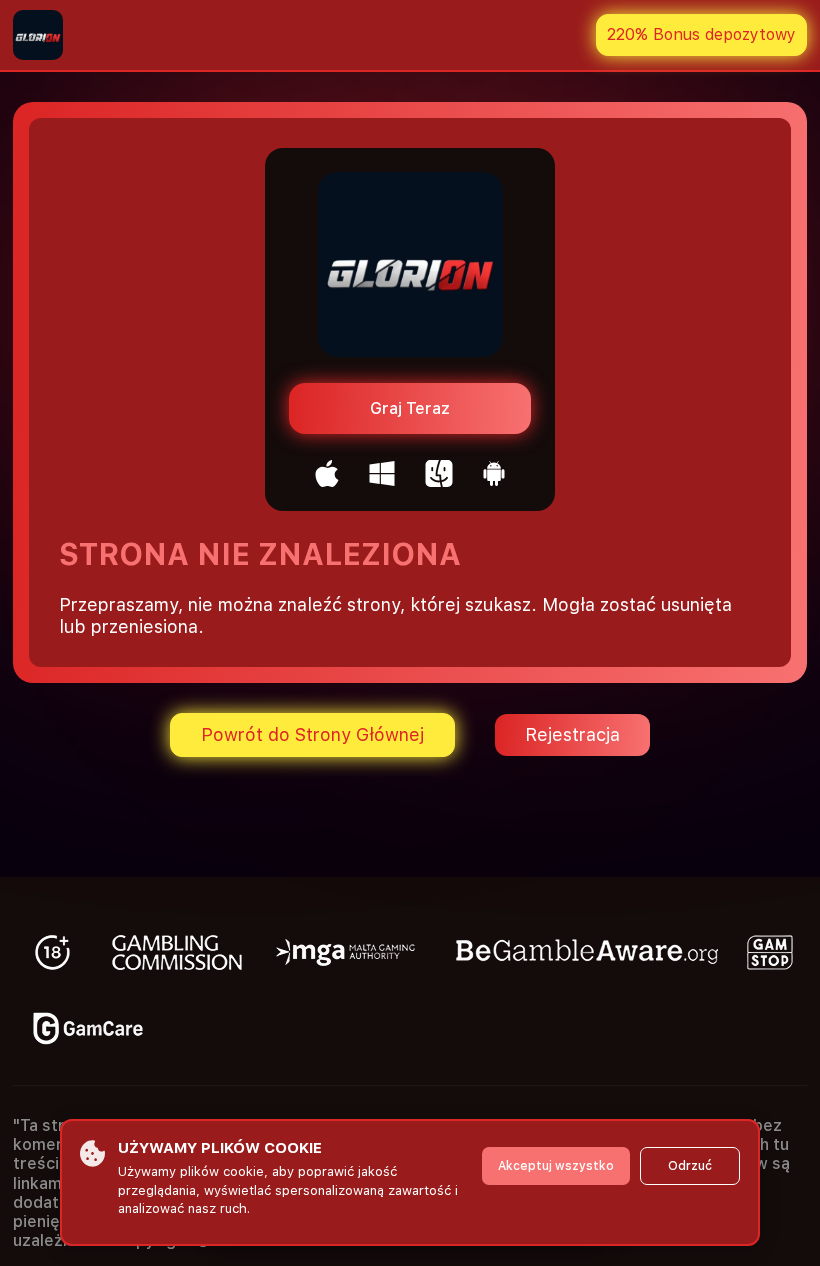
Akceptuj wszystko (556, 1166)
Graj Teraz (410, 408)
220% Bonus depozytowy (701, 34)
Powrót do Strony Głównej (312, 734)
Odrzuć (690, 1166)
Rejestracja (572, 734)
